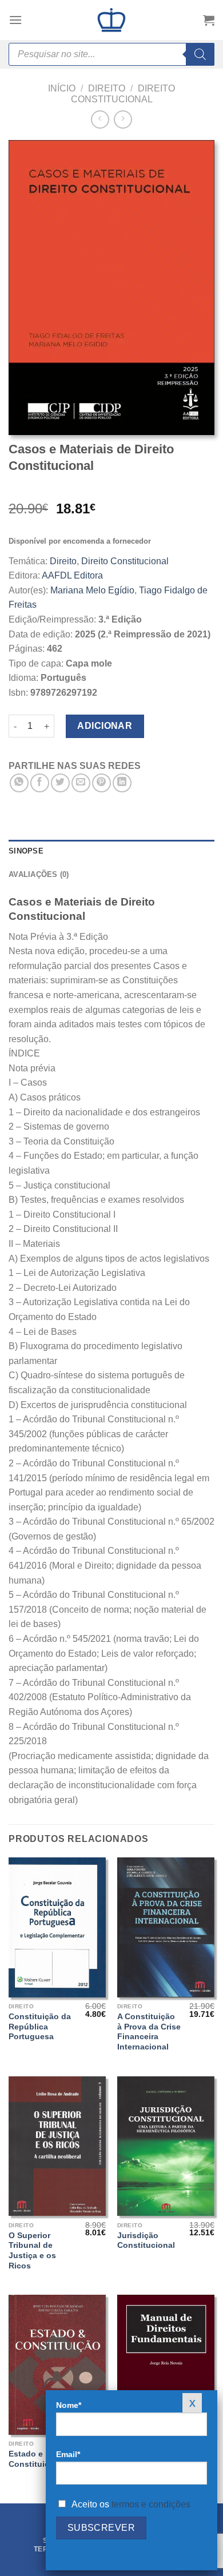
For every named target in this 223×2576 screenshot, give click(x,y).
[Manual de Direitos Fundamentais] (166, 2364)
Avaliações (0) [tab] (39, 874)
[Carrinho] (209, 20)
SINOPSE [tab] (26, 851)
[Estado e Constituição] (57, 2364)
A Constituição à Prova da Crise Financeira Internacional (149, 2032)
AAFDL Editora (72, 575)
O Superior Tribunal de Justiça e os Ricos (32, 2251)
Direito (107, 88)
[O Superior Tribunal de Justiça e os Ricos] (57, 2146)
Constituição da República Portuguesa (40, 2027)
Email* (68, 2454)
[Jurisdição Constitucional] (166, 2146)
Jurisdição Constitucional (146, 2241)
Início (62, 88)
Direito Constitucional (125, 561)
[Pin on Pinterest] (101, 783)
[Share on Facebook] (40, 783)
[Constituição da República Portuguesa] (57, 1927)
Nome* (69, 2405)
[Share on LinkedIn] (122, 783)
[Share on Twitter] (60, 783)
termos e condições (151, 2504)
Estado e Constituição (34, 2459)
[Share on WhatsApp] (19, 783)
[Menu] (15, 20)
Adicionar (105, 726)
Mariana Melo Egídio (92, 590)
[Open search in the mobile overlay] (111, 54)
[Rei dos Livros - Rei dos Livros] (111, 20)
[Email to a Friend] (81, 783)
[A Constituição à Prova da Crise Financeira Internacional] (166, 1927)
